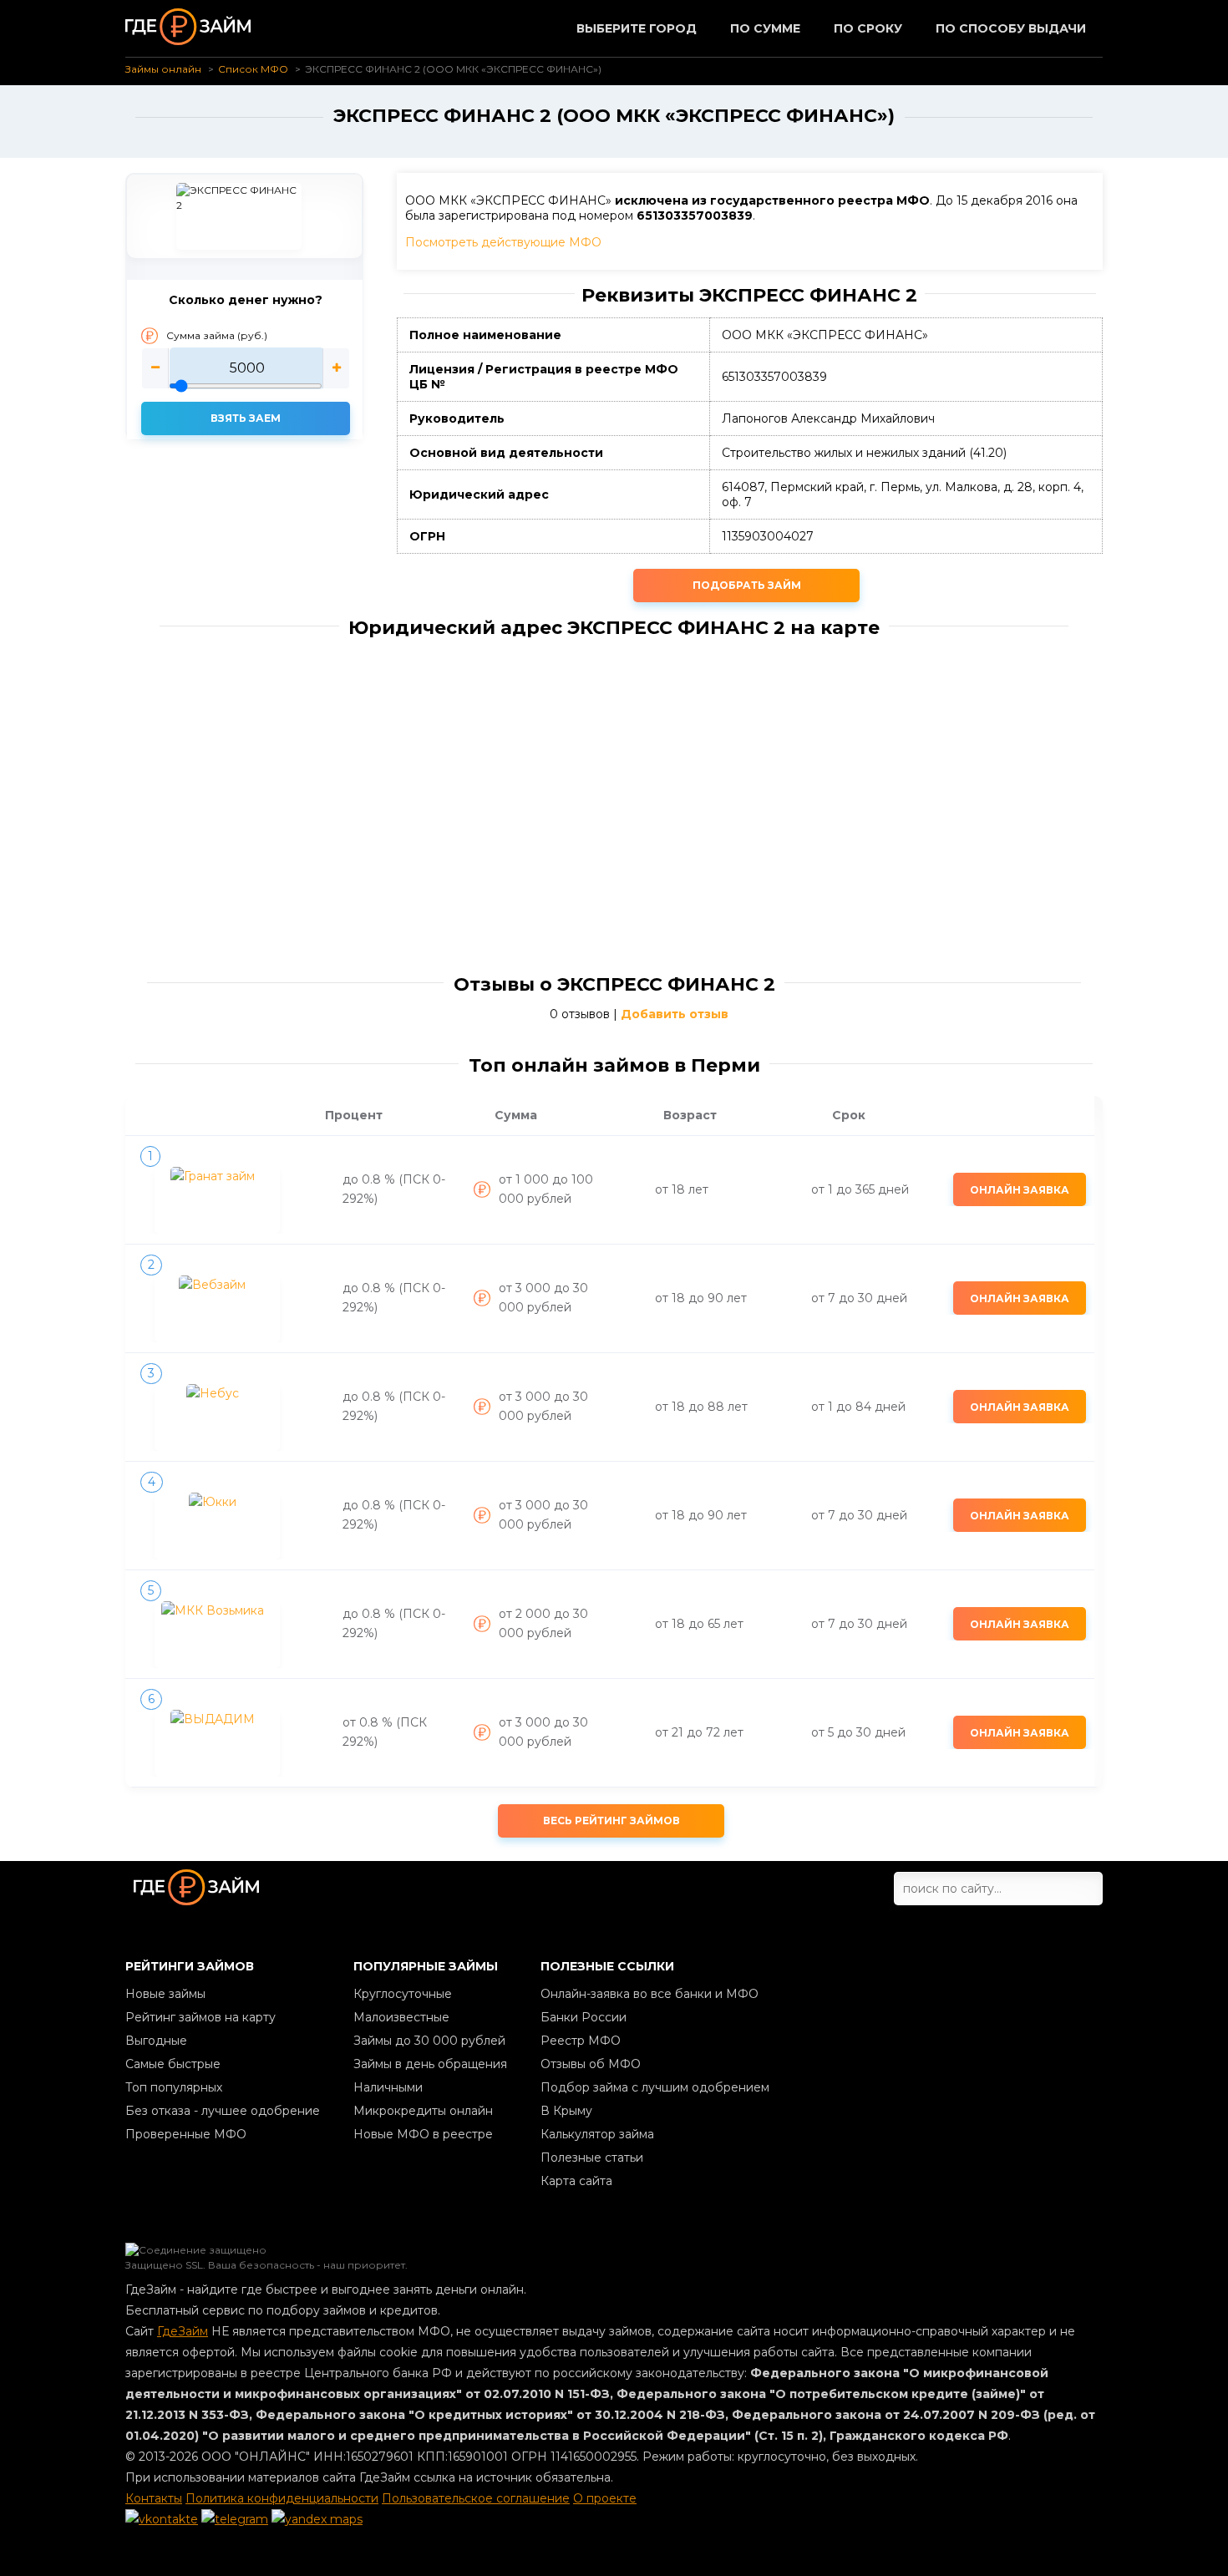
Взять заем (246, 418)
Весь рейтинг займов (611, 1820)
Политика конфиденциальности (282, 2498)
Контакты (154, 2498)
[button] (155, 368)
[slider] (246, 368)
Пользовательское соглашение (476, 2498)
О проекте (605, 2498)
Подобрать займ (747, 585)
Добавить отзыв (675, 1014)
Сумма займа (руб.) (217, 335)
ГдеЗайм (183, 2331)
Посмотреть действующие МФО (503, 242)
